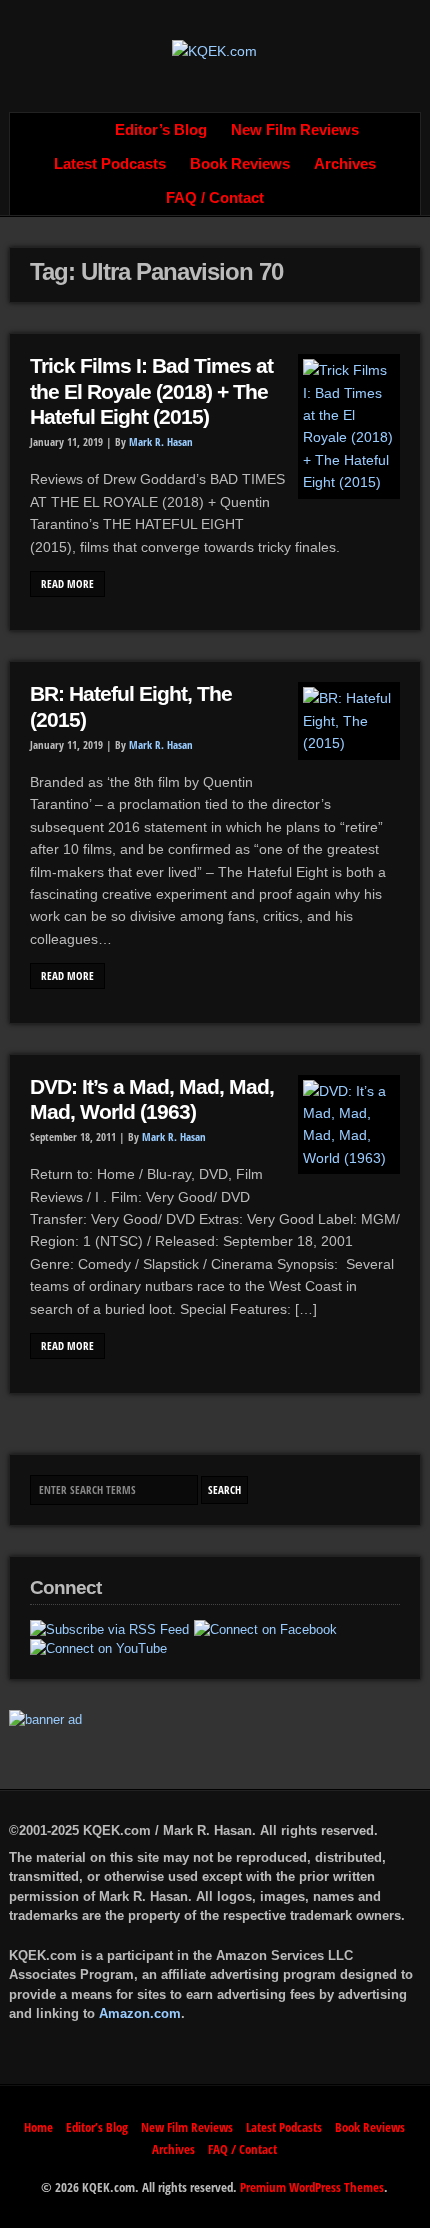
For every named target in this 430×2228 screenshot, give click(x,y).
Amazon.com (140, 2013)
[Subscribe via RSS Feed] (109, 1630)
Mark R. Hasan (161, 442)
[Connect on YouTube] (98, 1649)
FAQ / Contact (215, 198)
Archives (345, 164)
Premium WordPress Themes (312, 2187)
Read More (67, 584)
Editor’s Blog (161, 130)
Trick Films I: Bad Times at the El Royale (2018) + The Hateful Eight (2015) (151, 391)
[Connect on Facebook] (265, 1630)
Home (81, 130)
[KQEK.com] (214, 51)
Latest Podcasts (110, 164)
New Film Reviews (295, 130)
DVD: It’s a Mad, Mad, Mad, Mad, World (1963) (152, 1100)
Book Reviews (240, 164)
